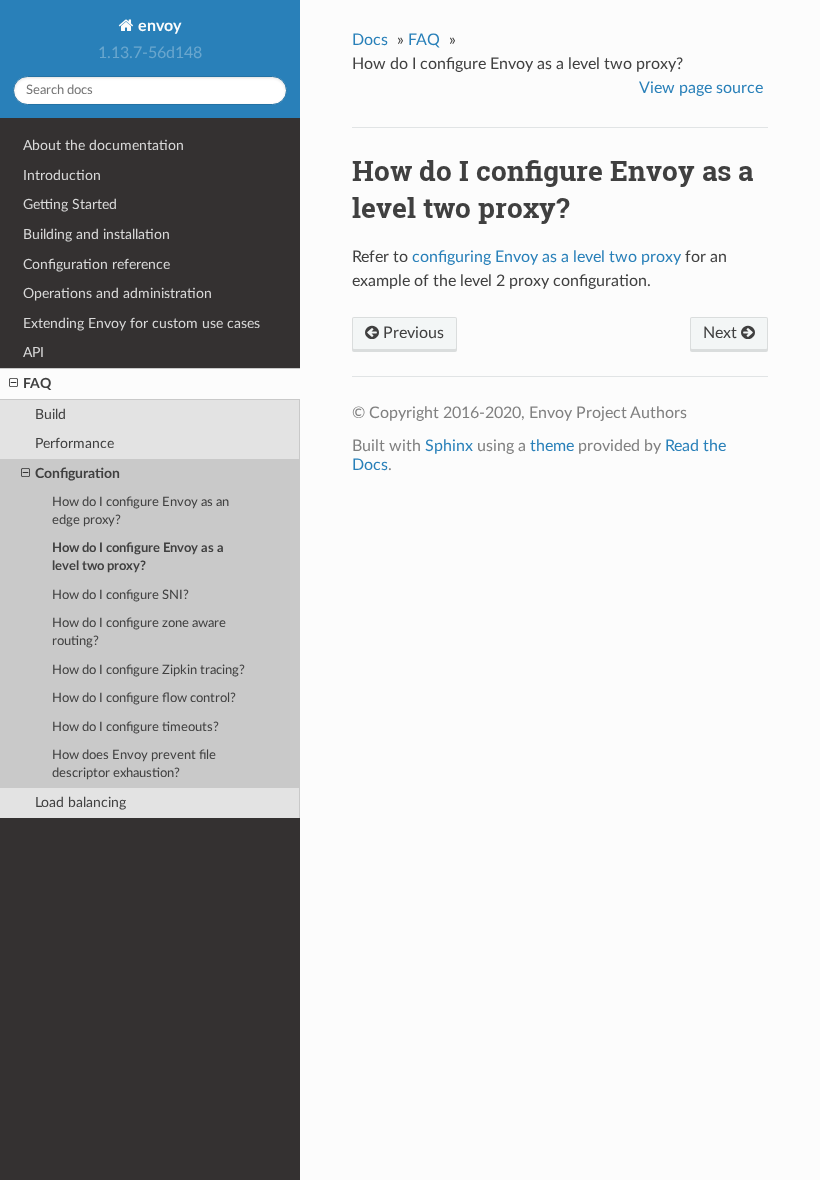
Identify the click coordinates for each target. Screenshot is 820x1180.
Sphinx (449, 446)
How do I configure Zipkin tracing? (148, 670)
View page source (701, 88)
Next (722, 333)
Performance (74, 443)
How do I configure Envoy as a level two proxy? (138, 557)
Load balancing (80, 802)
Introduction (62, 175)
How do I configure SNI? (120, 595)
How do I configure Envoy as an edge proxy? (140, 511)
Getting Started (70, 204)
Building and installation (96, 234)
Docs (370, 40)
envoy (157, 26)
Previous (411, 333)
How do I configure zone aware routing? (139, 632)
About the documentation (103, 145)
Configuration (77, 473)
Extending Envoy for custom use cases (141, 323)
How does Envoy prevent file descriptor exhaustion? (134, 764)
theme (552, 446)
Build (50, 414)
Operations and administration (117, 293)
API (33, 352)
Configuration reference (96, 264)
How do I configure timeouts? (135, 727)
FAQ (37, 383)
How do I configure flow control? (144, 698)
